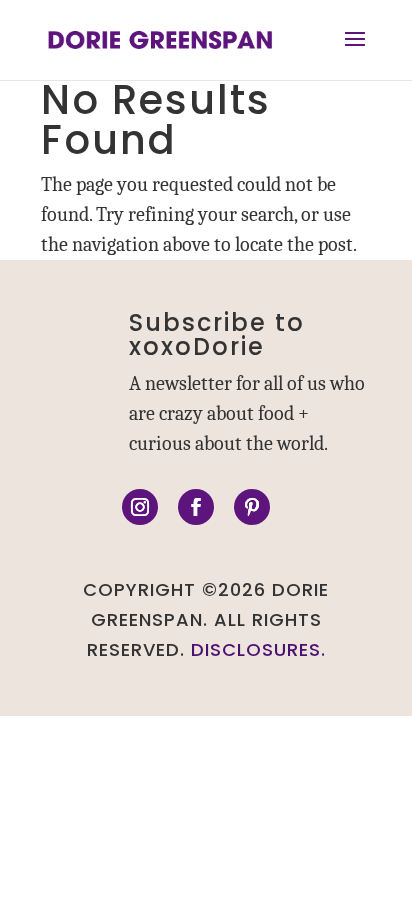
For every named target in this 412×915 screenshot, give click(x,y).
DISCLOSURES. (258, 649)
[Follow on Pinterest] (252, 507)
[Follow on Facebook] (196, 507)
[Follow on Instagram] (140, 507)
